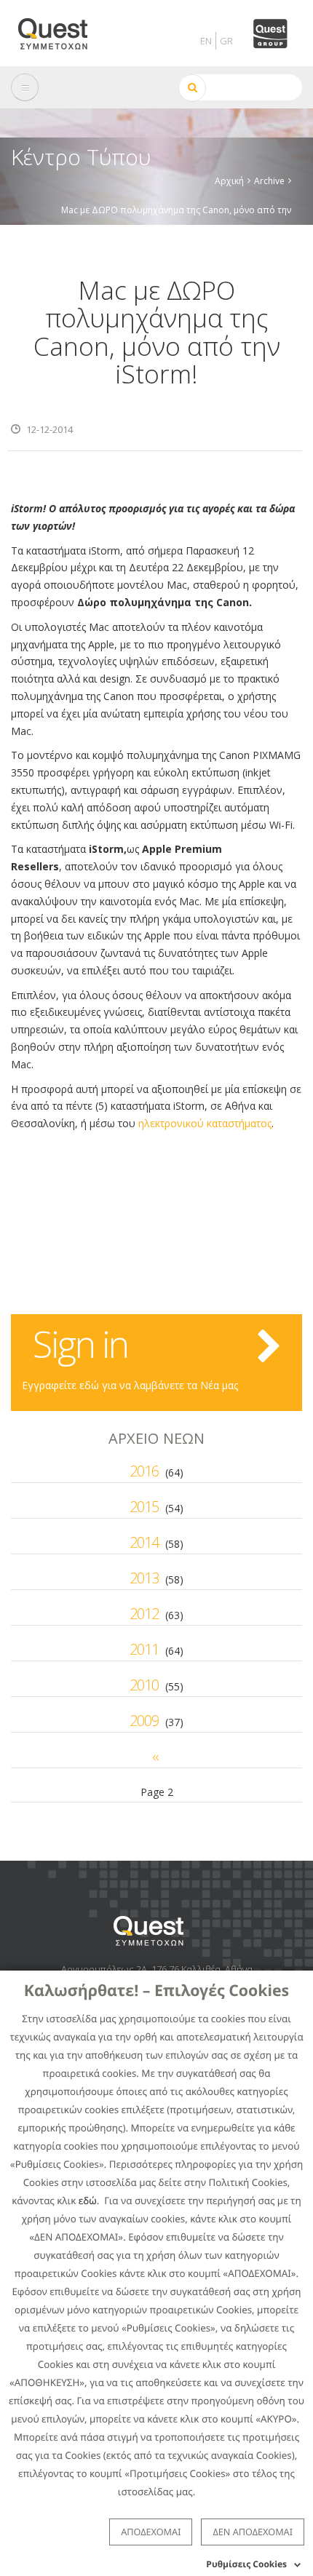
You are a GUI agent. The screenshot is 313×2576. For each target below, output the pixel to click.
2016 (144, 1471)
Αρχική (229, 181)
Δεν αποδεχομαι (253, 2532)
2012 (144, 1614)
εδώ (88, 2201)
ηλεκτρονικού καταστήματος (205, 1123)
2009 (144, 1721)
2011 (144, 1649)
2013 (144, 1578)
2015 (144, 1507)
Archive (269, 181)
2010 (144, 1685)
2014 (144, 1542)
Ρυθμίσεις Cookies (246, 2564)
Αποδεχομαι (151, 2532)
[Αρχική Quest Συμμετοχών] (62, 29)
